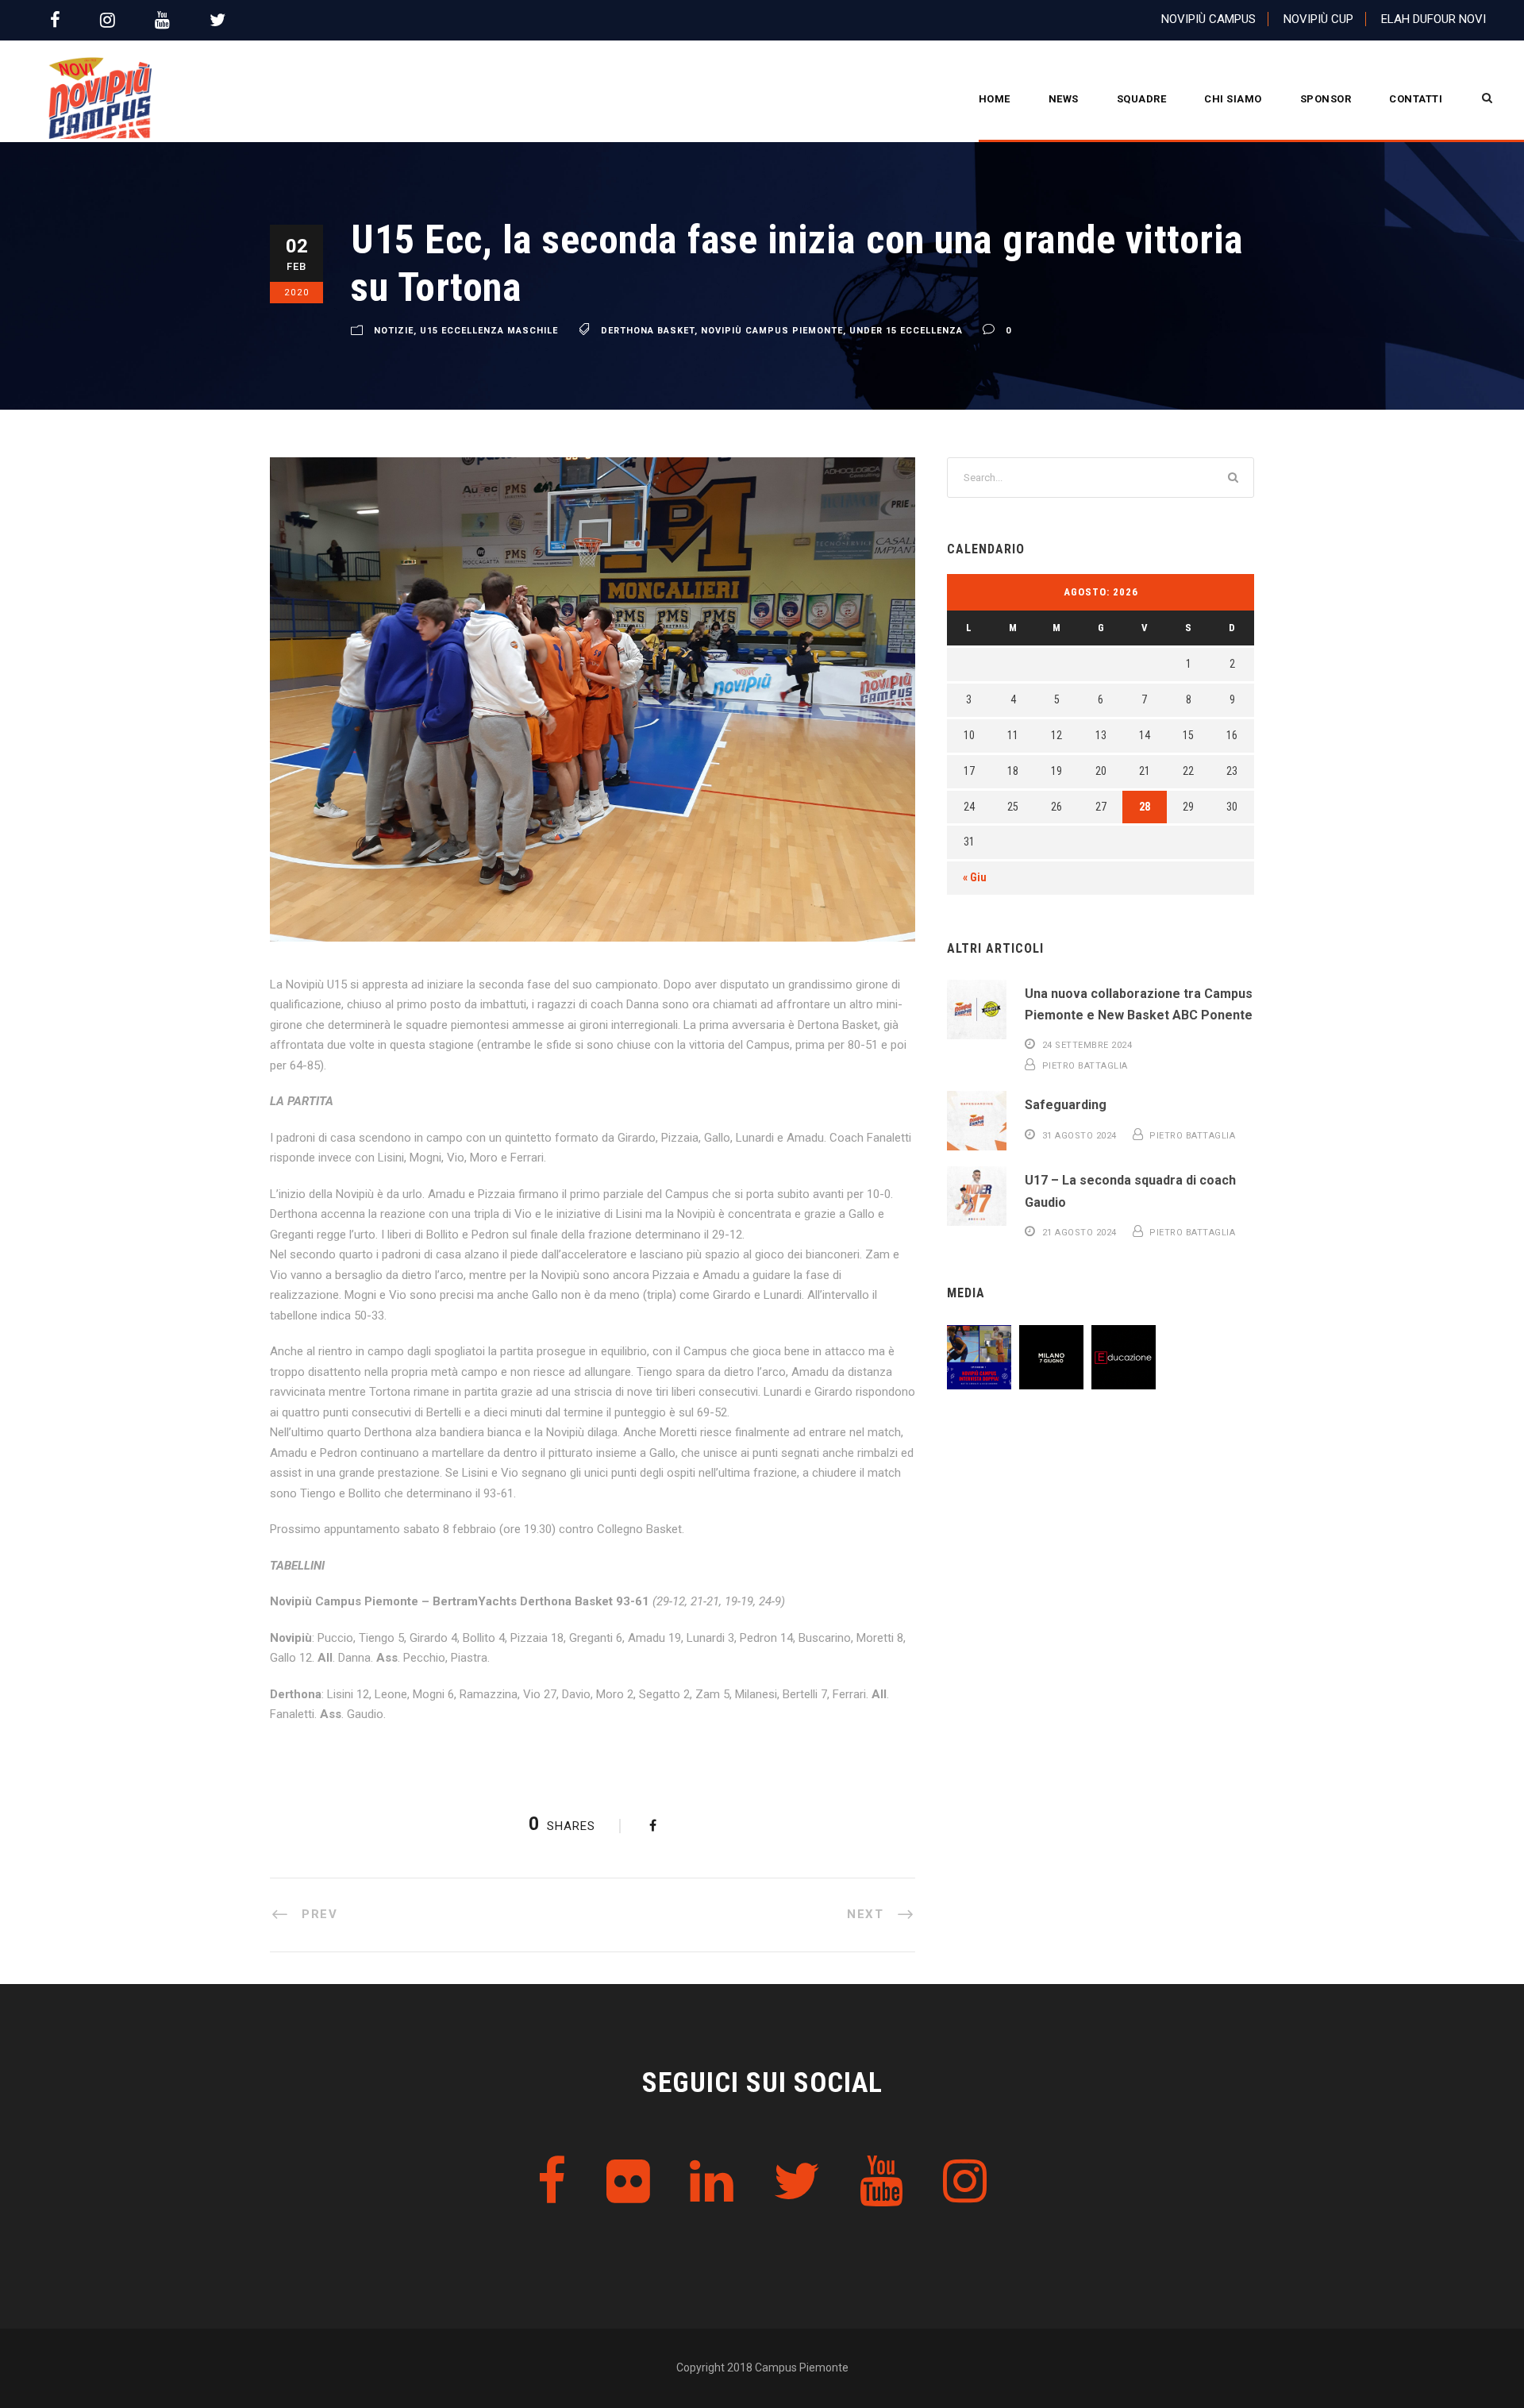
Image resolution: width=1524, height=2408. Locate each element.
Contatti (1416, 99)
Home (995, 99)
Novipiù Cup (1318, 19)
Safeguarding (1066, 1105)
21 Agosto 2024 (1079, 1233)
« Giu (975, 877)
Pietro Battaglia (1085, 1066)
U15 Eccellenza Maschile (489, 331)
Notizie (394, 331)
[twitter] (217, 20)
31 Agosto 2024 (1079, 1136)
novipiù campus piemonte (772, 331)
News (1064, 99)
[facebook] (55, 20)
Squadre (1142, 99)
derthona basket (648, 331)
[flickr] (628, 2182)
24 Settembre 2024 (1087, 1045)
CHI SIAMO (1233, 99)
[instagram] (108, 20)
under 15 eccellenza (906, 331)
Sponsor (1326, 99)
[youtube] (162, 20)
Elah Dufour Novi (1434, 19)
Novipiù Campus (1208, 19)
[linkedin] (712, 2182)
